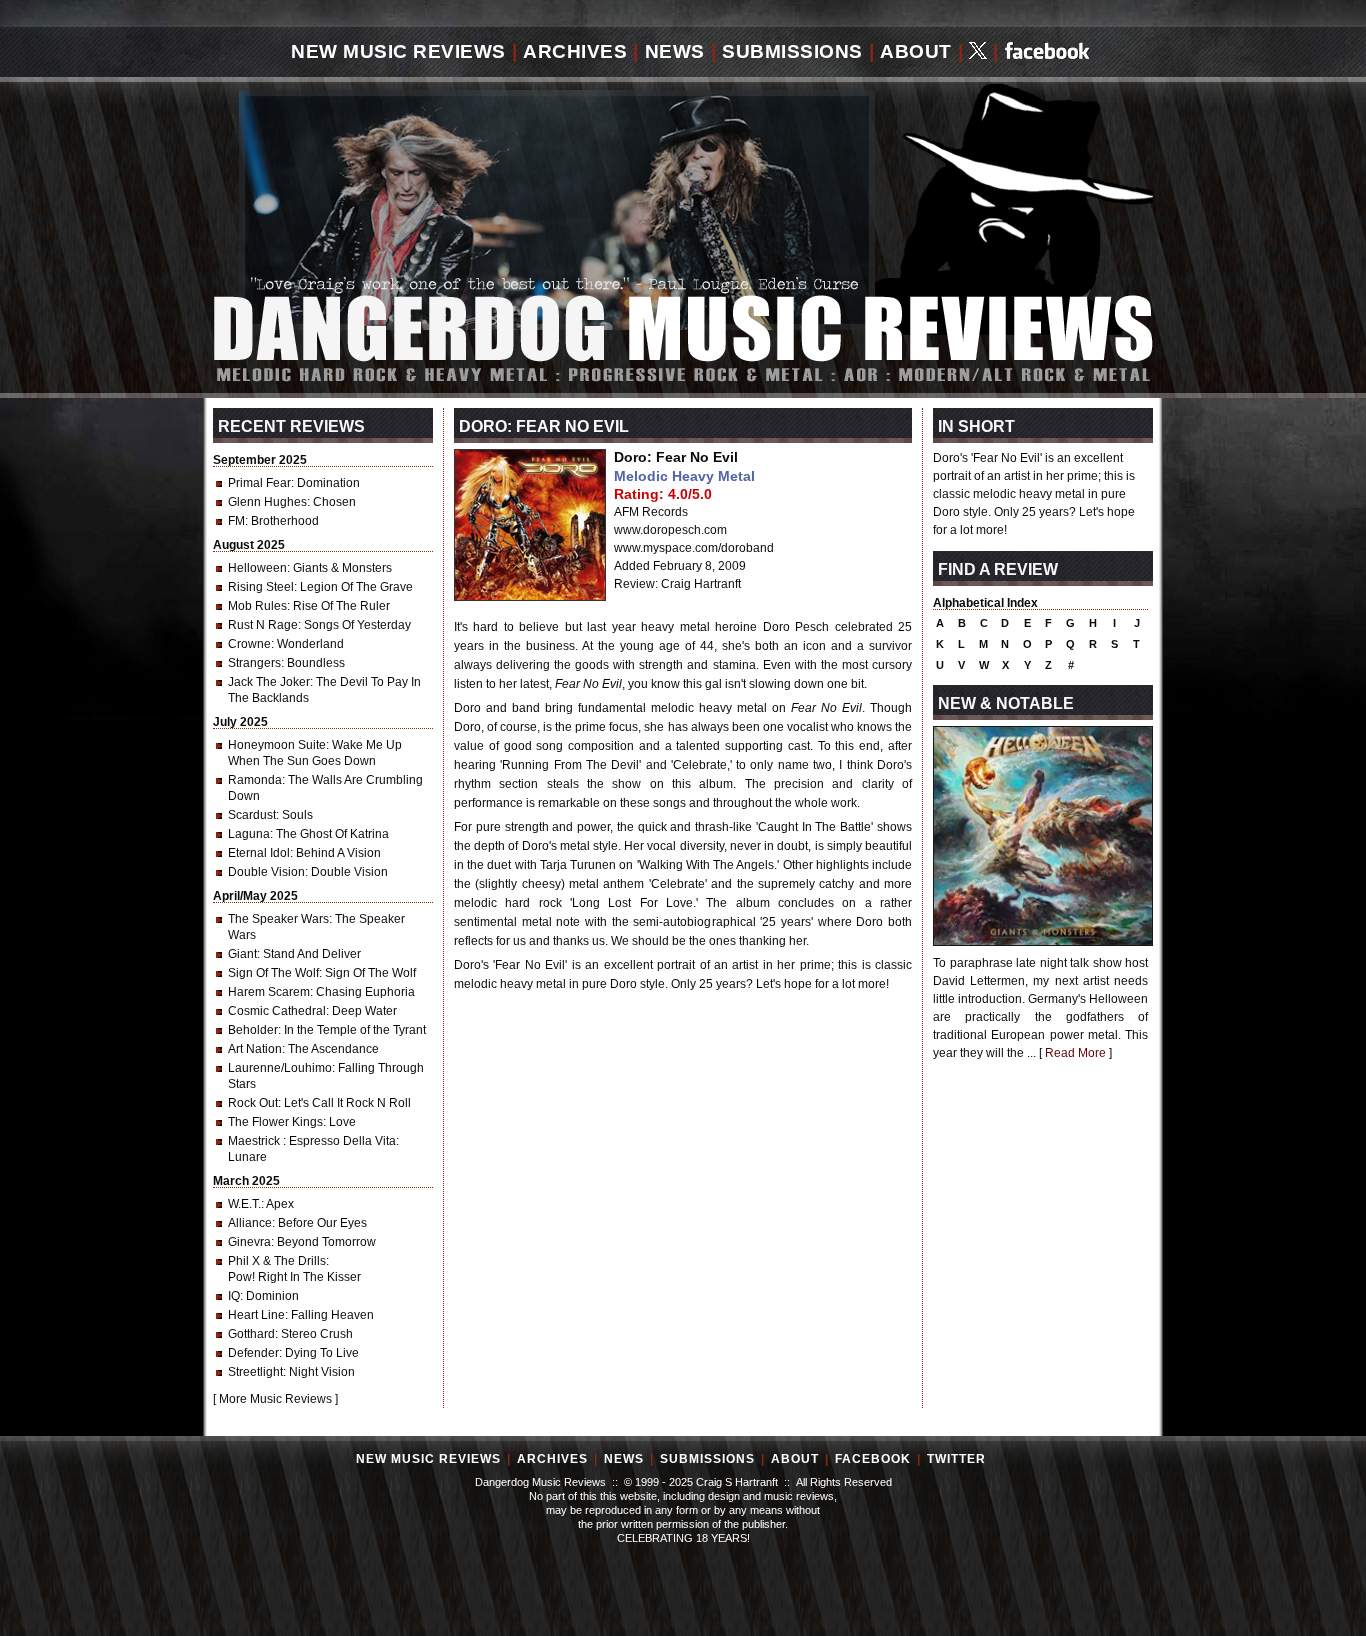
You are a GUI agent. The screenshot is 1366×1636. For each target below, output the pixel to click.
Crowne (249, 644)
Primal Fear (259, 483)
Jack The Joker (269, 682)
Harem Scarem (269, 992)
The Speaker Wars (278, 919)
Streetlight (255, 1372)
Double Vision (266, 872)
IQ (234, 1296)
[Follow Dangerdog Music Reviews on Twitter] (978, 52)
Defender (253, 1353)
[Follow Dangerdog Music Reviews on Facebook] (1047, 52)
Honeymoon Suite (277, 745)
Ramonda (255, 780)
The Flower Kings (275, 1122)
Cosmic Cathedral (277, 1011)
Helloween (257, 568)
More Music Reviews (275, 1399)
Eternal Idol (259, 853)
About (916, 51)
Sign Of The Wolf (273, 973)
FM (236, 521)
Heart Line (256, 1315)
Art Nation (255, 1049)
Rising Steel (261, 587)
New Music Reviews (398, 51)
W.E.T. (244, 1204)
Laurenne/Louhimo (280, 1068)
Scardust (252, 815)
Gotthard (251, 1334)
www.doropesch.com (670, 530)
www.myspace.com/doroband (694, 548)
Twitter (956, 1459)
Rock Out (253, 1103)
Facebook (873, 1459)
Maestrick (255, 1141)
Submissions (792, 51)
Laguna (249, 834)
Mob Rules (257, 606)
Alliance (250, 1223)
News (675, 51)
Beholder (253, 1030)
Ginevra (249, 1242)
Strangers (254, 663)
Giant (242, 954)
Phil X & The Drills (277, 1261)
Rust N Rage (263, 625)
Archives (575, 51)
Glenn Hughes (267, 502)
